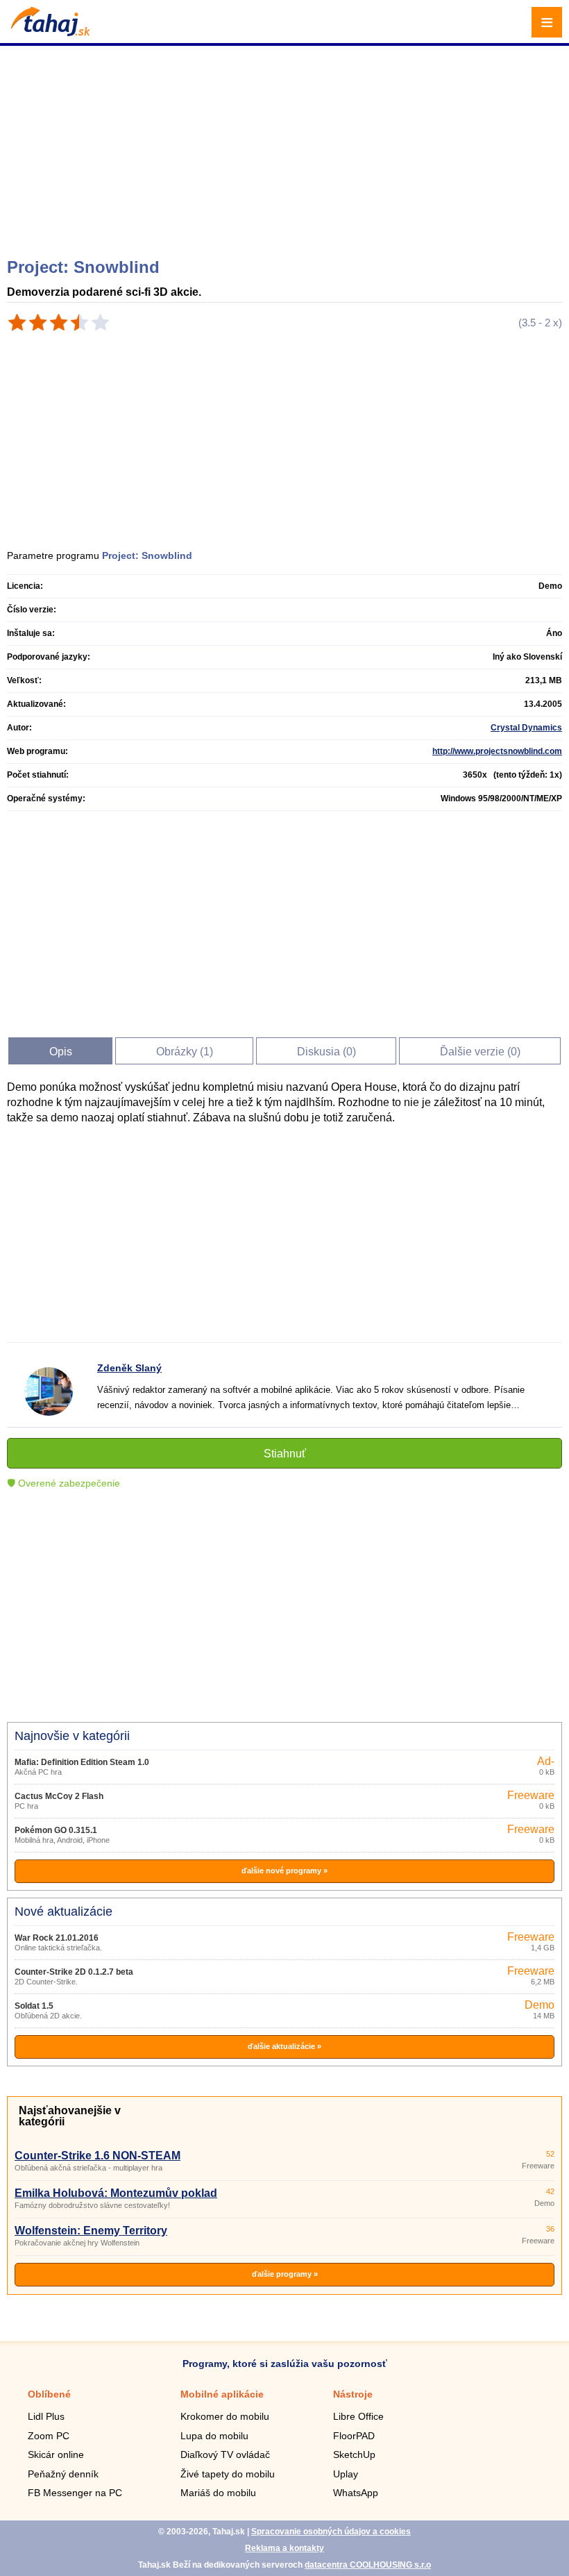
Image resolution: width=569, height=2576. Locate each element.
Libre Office (358, 2416)
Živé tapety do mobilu (228, 2474)
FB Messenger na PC (75, 2493)
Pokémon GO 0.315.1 (56, 1830)
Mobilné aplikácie (222, 2394)
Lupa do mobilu (214, 2436)
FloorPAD (354, 2436)
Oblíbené (49, 2394)
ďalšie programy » (285, 2274)
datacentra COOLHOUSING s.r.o (368, 2565)
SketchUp (354, 2454)
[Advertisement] (286, 146)
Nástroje (353, 2394)
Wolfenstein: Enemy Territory (91, 2231)
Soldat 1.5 (34, 2006)
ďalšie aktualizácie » (284, 2046)
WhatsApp (356, 2493)
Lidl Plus (46, 2416)
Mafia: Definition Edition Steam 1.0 (82, 1762)
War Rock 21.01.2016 (57, 1938)
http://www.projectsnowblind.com (497, 751)
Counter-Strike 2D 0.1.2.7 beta (74, 1972)
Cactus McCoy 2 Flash (59, 1796)
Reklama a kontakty (284, 2548)
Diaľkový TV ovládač (225, 2454)
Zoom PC (49, 2436)
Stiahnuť (285, 1454)
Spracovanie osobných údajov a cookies (331, 2532)
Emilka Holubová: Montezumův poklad (116, 2193)
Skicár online (56, 2454)
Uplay (346, 2474)
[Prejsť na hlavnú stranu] (49, 32)
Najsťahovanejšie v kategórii (70, 2116)
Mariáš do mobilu (218, 2493)
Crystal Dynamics (526, 728)
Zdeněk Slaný (129, 1368)
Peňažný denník (63, 2474)
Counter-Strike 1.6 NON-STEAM (97, 2156)
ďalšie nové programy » (284, 1871)
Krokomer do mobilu (225, 2416)
